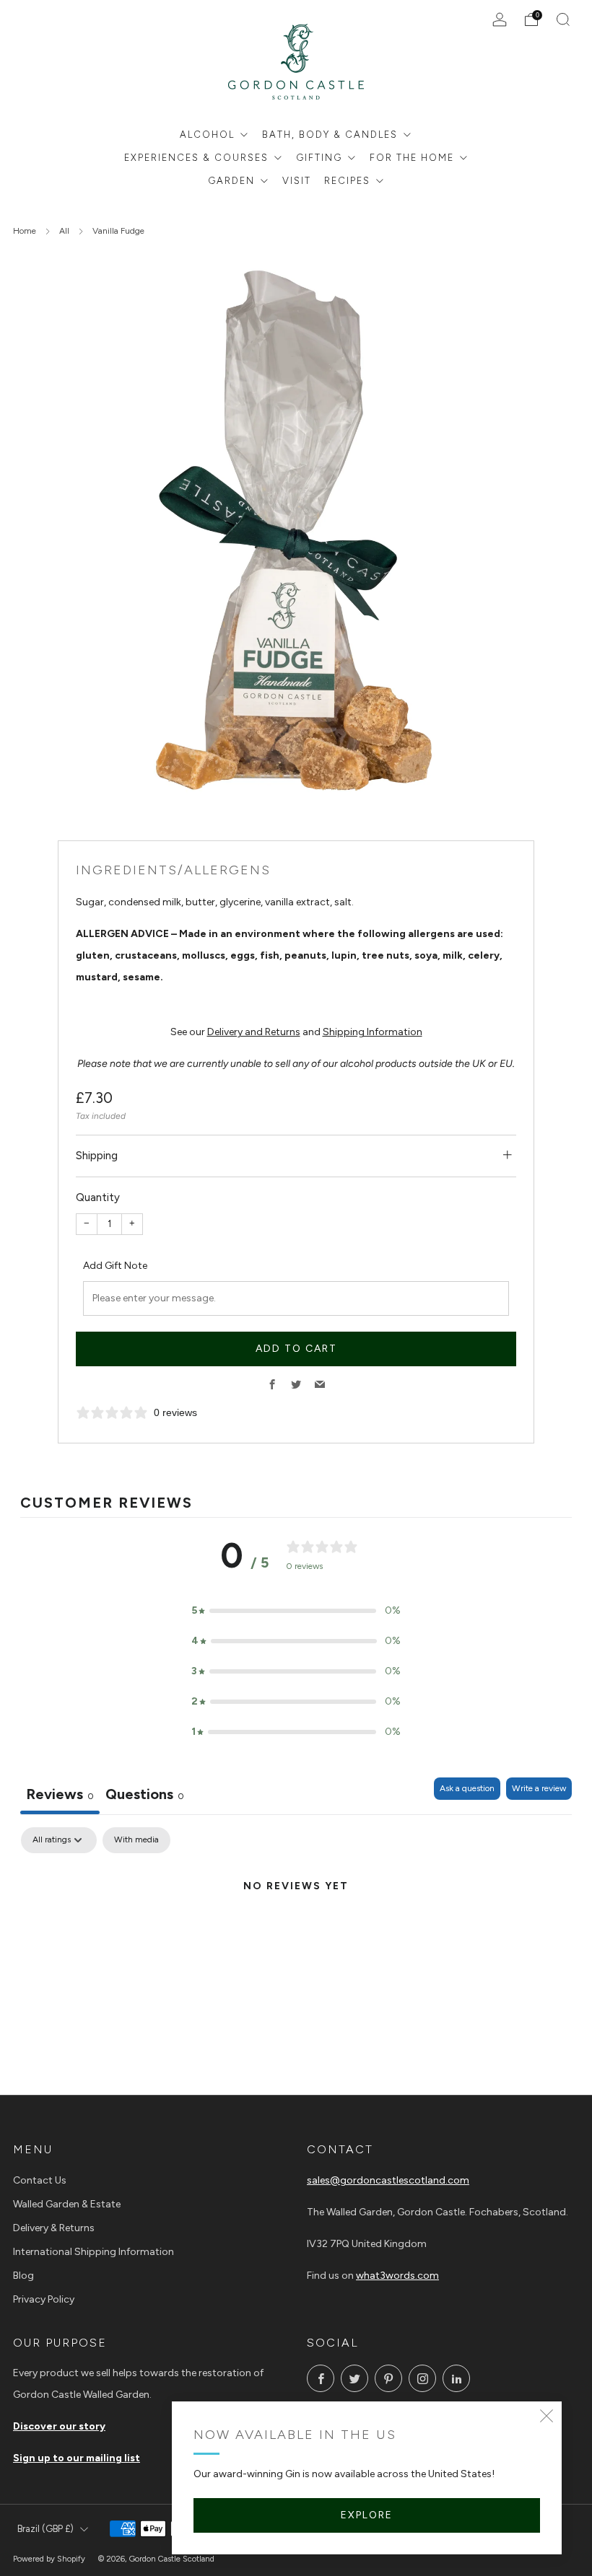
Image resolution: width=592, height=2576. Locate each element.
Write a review (539, 1788)
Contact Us (40, 2180)
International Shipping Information (93, 2252)
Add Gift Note (115, 1266)
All (64, 231)
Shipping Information (373, 1032)
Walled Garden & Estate (67, 2204)
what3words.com (397, 2276)
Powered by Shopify (49, 2559)
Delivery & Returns (54, 2228)
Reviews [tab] (60, 1794)
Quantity (98, 1197)
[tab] (145, 1796)
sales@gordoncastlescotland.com (388, 2180)
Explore (367, 2515)
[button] (296, 1611)
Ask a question (467, 1788)
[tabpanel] (296, 1935)
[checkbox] (136, 1840)
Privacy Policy (44, 2299)
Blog (23, 2276)
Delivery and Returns (254, 1032)
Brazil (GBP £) (45, 2529)
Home (25, 231)
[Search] (563, 19)
